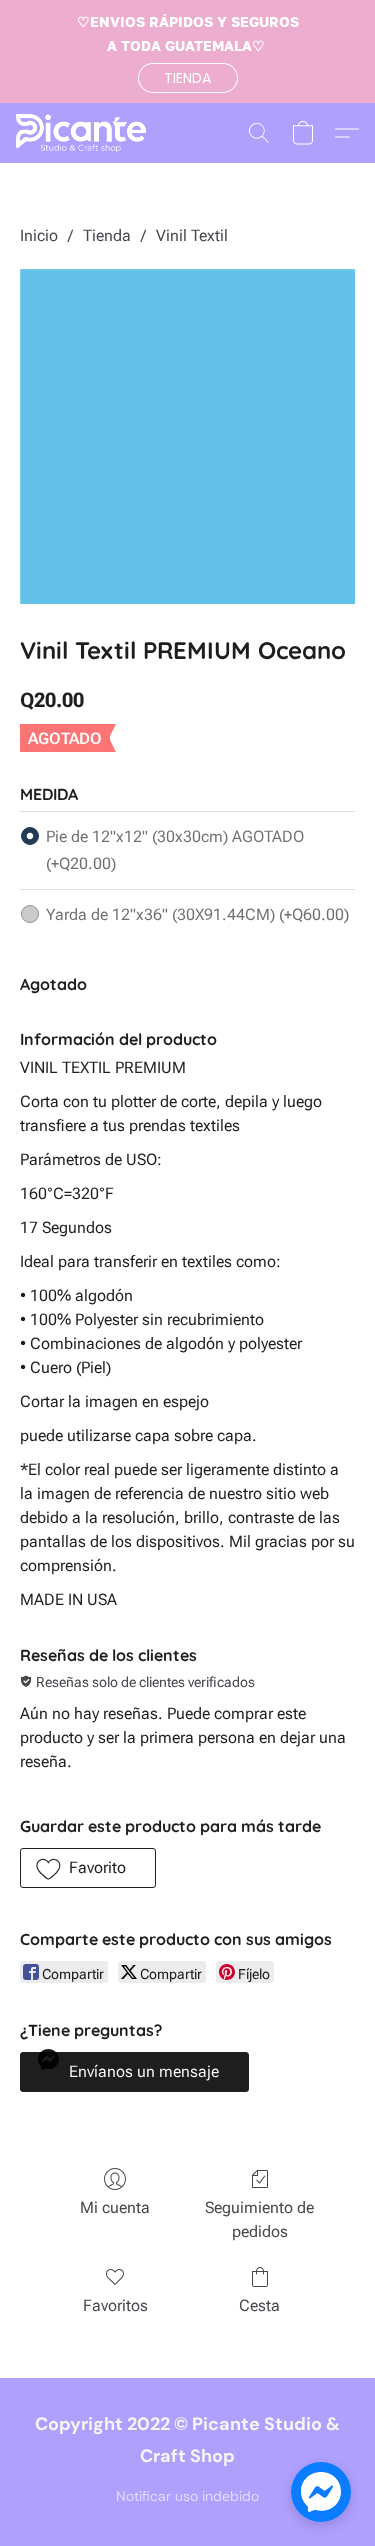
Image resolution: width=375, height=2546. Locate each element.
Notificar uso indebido (187, 2496)
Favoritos (115, 2305)
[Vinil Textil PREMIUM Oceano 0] (187, 436)
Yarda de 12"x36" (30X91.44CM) (197, 914)
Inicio (39, 235)
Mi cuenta (115, 2207)
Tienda (107, 235)
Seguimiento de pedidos (259, 2219)
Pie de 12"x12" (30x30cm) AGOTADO (175, 849)
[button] (188, 78)
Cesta (259, 2305)
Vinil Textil (192, 235)
